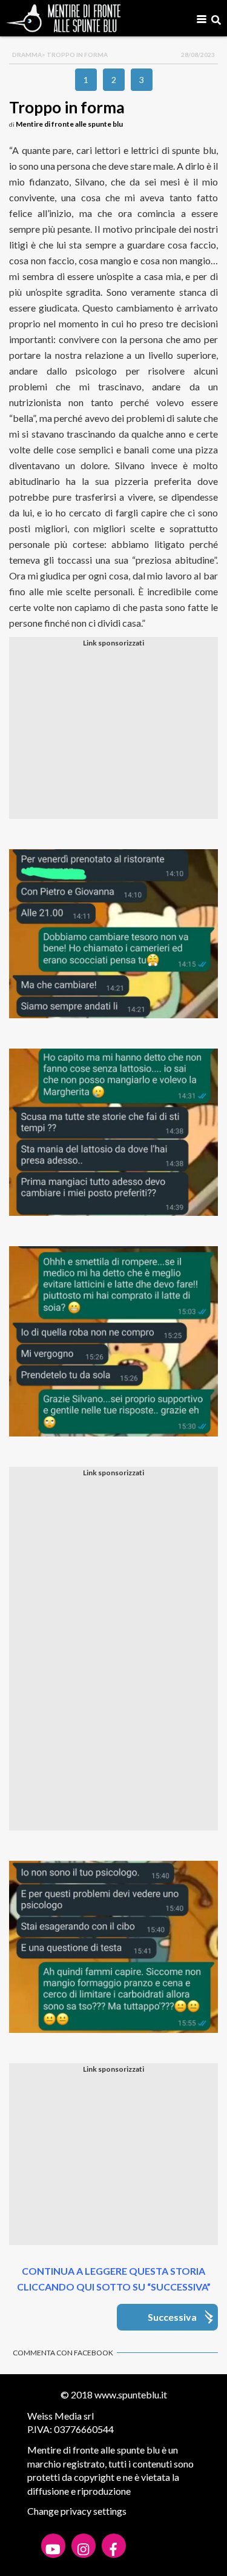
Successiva (172, 2317)
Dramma (27, 55)
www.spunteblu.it (131, 2394)
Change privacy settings (77, 2511)
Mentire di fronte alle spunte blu (69, 124)
